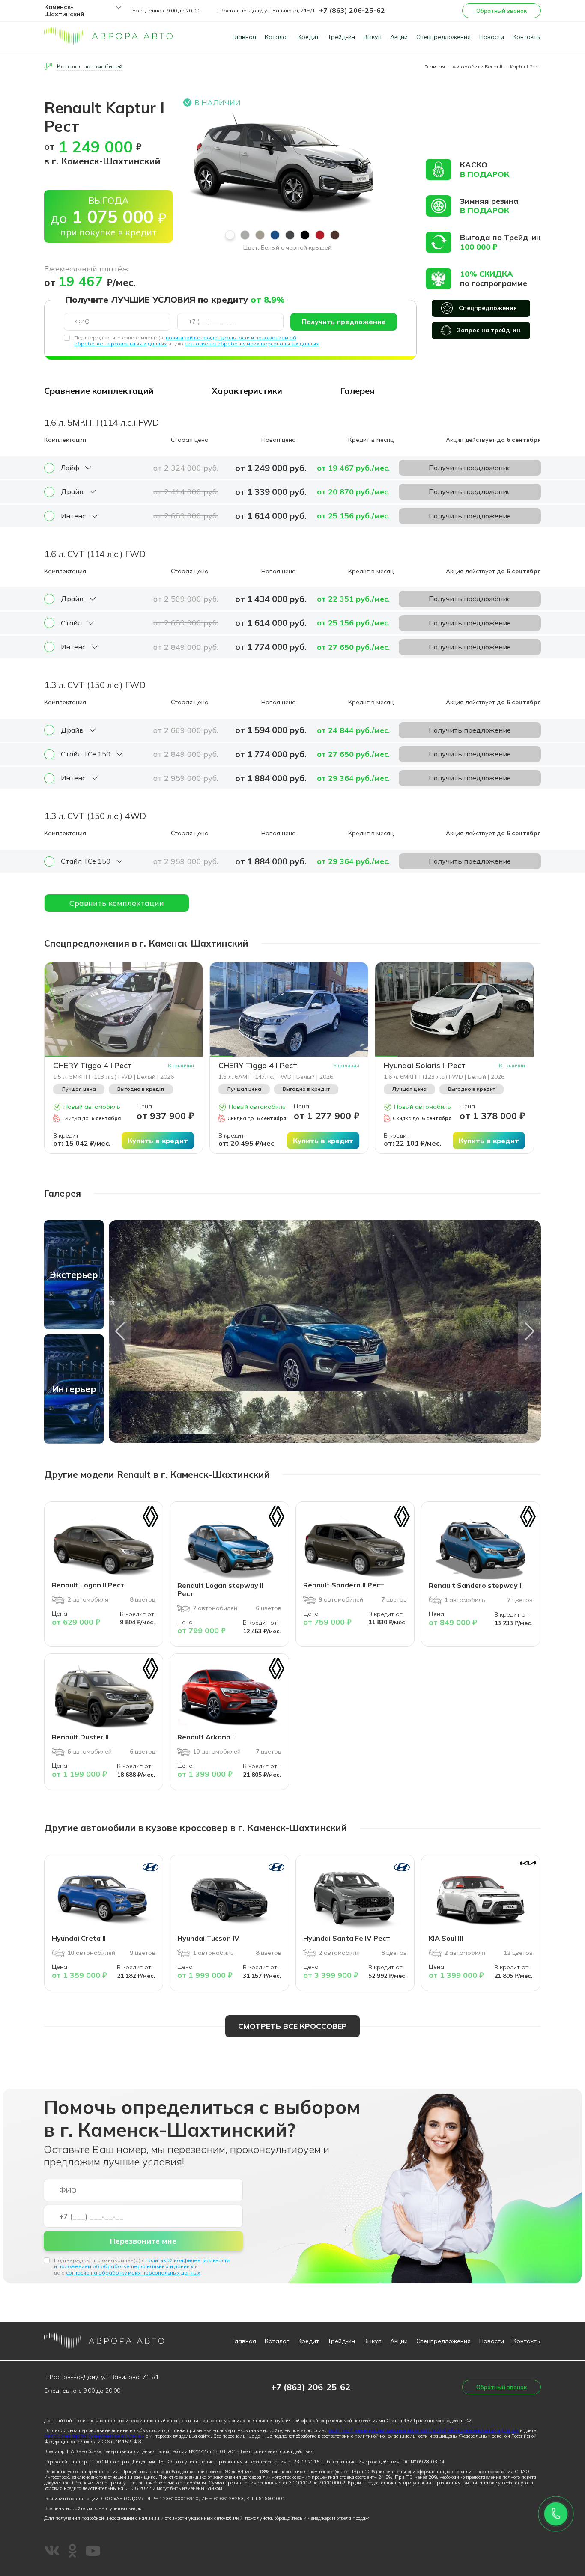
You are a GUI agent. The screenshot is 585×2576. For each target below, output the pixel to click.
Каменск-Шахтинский (64, 11)
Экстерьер (74, 1275)
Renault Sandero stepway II (476, 1585)
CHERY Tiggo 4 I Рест (93, 1066)
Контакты (527, 37)
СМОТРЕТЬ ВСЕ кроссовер (292, 2026)
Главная (244, 37)
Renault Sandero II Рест (344, 1585)
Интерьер (74, 1389)
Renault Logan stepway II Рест (220, 1589)
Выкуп (373, 37)
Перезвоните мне (143, 2241)
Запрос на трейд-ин (489, 330)
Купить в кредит (158, 1141)
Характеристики (247, 391)
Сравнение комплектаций (99, 391)
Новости (492, 37)
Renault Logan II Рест (88, 1585)
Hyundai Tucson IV (208, 1938)
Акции (399, 37)
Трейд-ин (341, 37)
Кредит (308, 37)
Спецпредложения (443, 37)
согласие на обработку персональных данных (94, 2436)
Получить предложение (344, 322)
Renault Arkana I (206, 1737)
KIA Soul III (446, 1938)
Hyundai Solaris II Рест (425, 1066)
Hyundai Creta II (79, 1938)
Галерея (357, 391)
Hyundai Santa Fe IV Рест (347, 1938)
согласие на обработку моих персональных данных (252, 344)
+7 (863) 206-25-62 (352, 10)
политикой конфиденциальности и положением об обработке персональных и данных (142, 2263)
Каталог (277, 37)
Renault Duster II (80, 1737)
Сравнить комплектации (117, 903)
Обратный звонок (501, 11)
